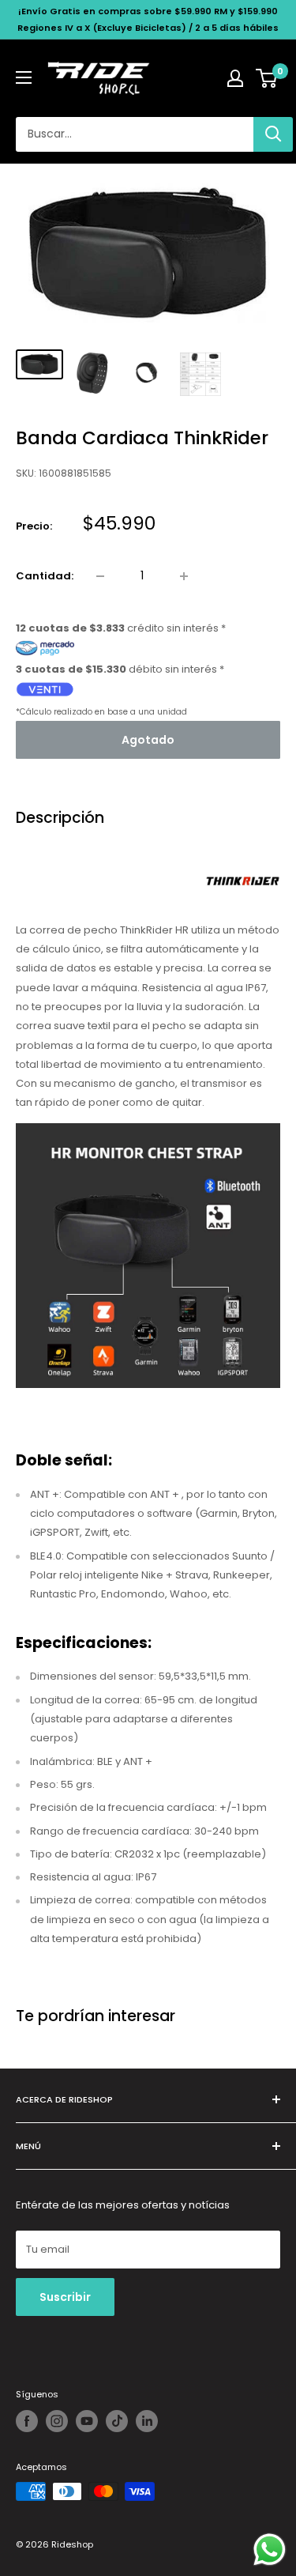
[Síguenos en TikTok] (117, 2421)
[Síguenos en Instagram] (57, 2421)
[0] (267, 78)
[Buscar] (273, 134)
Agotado (148, 740)
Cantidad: (45, 576)
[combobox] (135, 134)
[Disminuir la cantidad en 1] (100, 576)
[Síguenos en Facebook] (27, 2421)
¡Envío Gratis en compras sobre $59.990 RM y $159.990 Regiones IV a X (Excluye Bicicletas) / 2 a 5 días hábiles (148, 19)
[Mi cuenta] (235, 78)
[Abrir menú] (24, 77)
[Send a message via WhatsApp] (270, 2550)
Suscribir (65, 2297)
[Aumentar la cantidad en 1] (184, 576)
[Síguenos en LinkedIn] (147, 2421)
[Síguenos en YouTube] (87, 2421)
